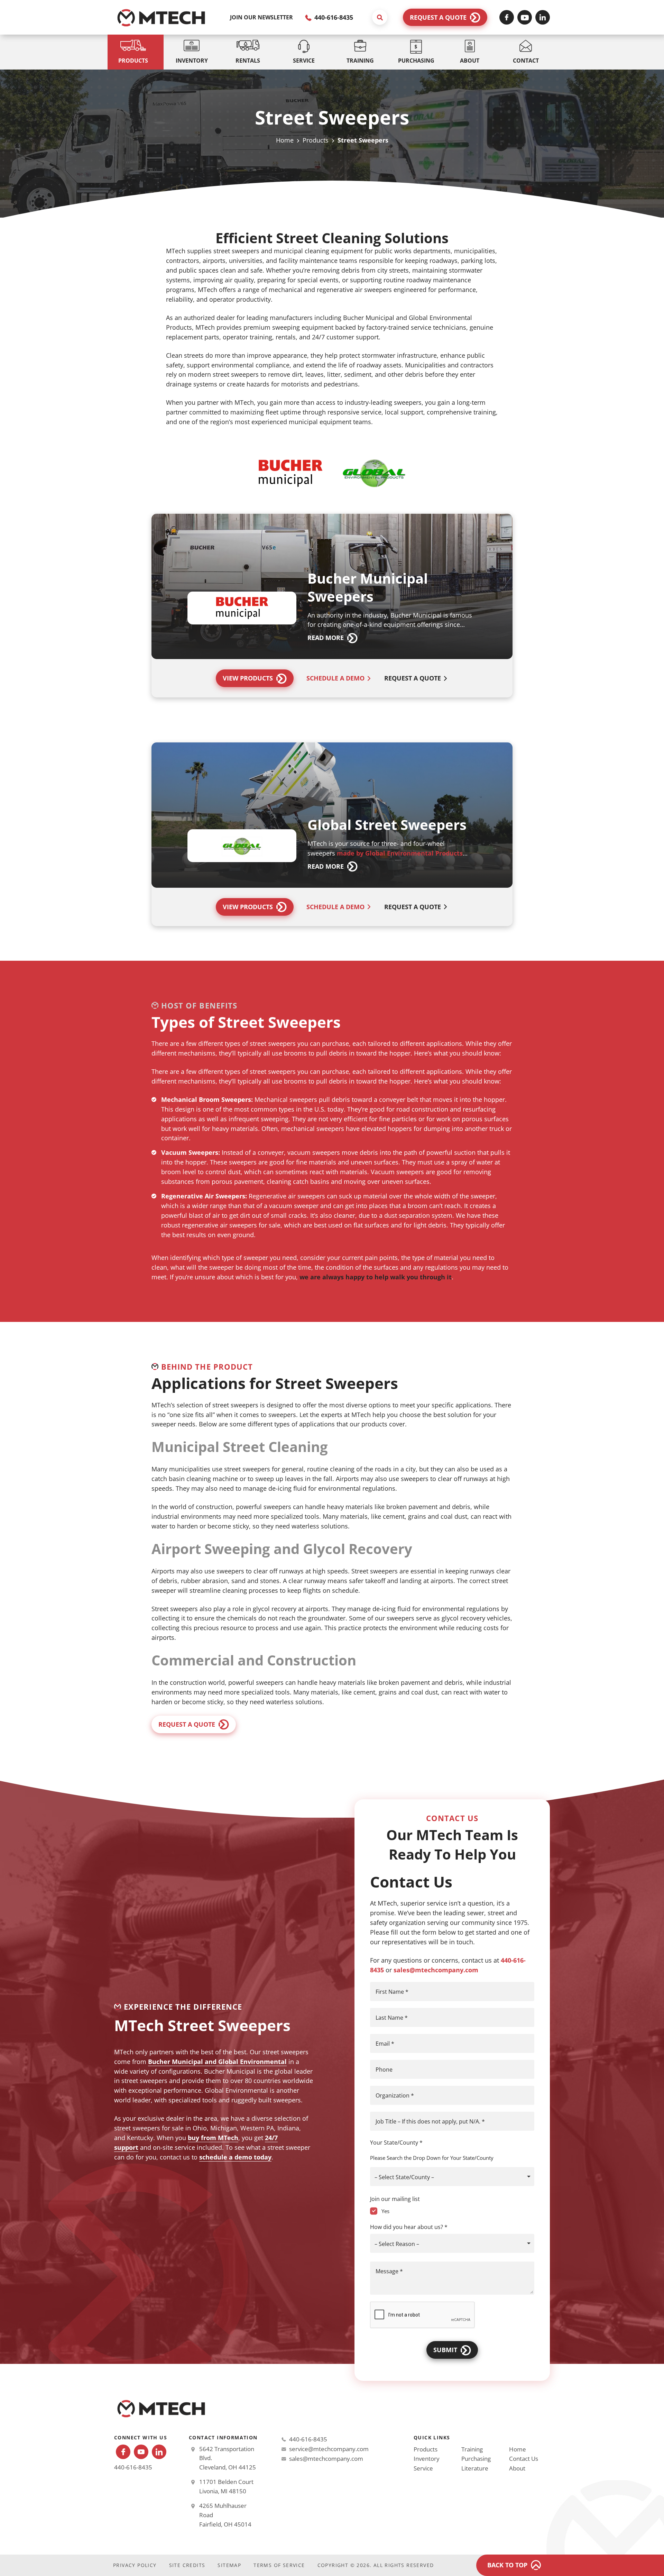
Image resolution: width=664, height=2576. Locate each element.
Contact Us (524, 2459)
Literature (475, 2468)
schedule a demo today (235, 2157)
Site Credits (187, 2565)
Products (316, 140)
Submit (445, 2350)
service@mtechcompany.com (329, 2449)
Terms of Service (279, 2565)
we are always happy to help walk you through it (376, 1277)
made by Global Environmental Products (400, 853)
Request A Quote (413, 678)
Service (423, 2468)
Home (285, 140)
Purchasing (476, 2459)
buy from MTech (213, 2138)
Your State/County (396, 2143)
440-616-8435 (333, 17)
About (517, 2468)
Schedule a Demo (335, 678)
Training (472, 2449)
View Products (248, 678)
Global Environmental (252, 2062)
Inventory (427, 2459)
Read (326, 638)
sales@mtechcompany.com (436, 1970)
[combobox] (452, 2177)
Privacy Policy (135, 2565)
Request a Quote (438, 17)
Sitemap (229, 2565)
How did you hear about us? (409, 2227)
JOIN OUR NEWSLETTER (261, 17)
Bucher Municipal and (183, 2062)
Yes (385, 2211)
